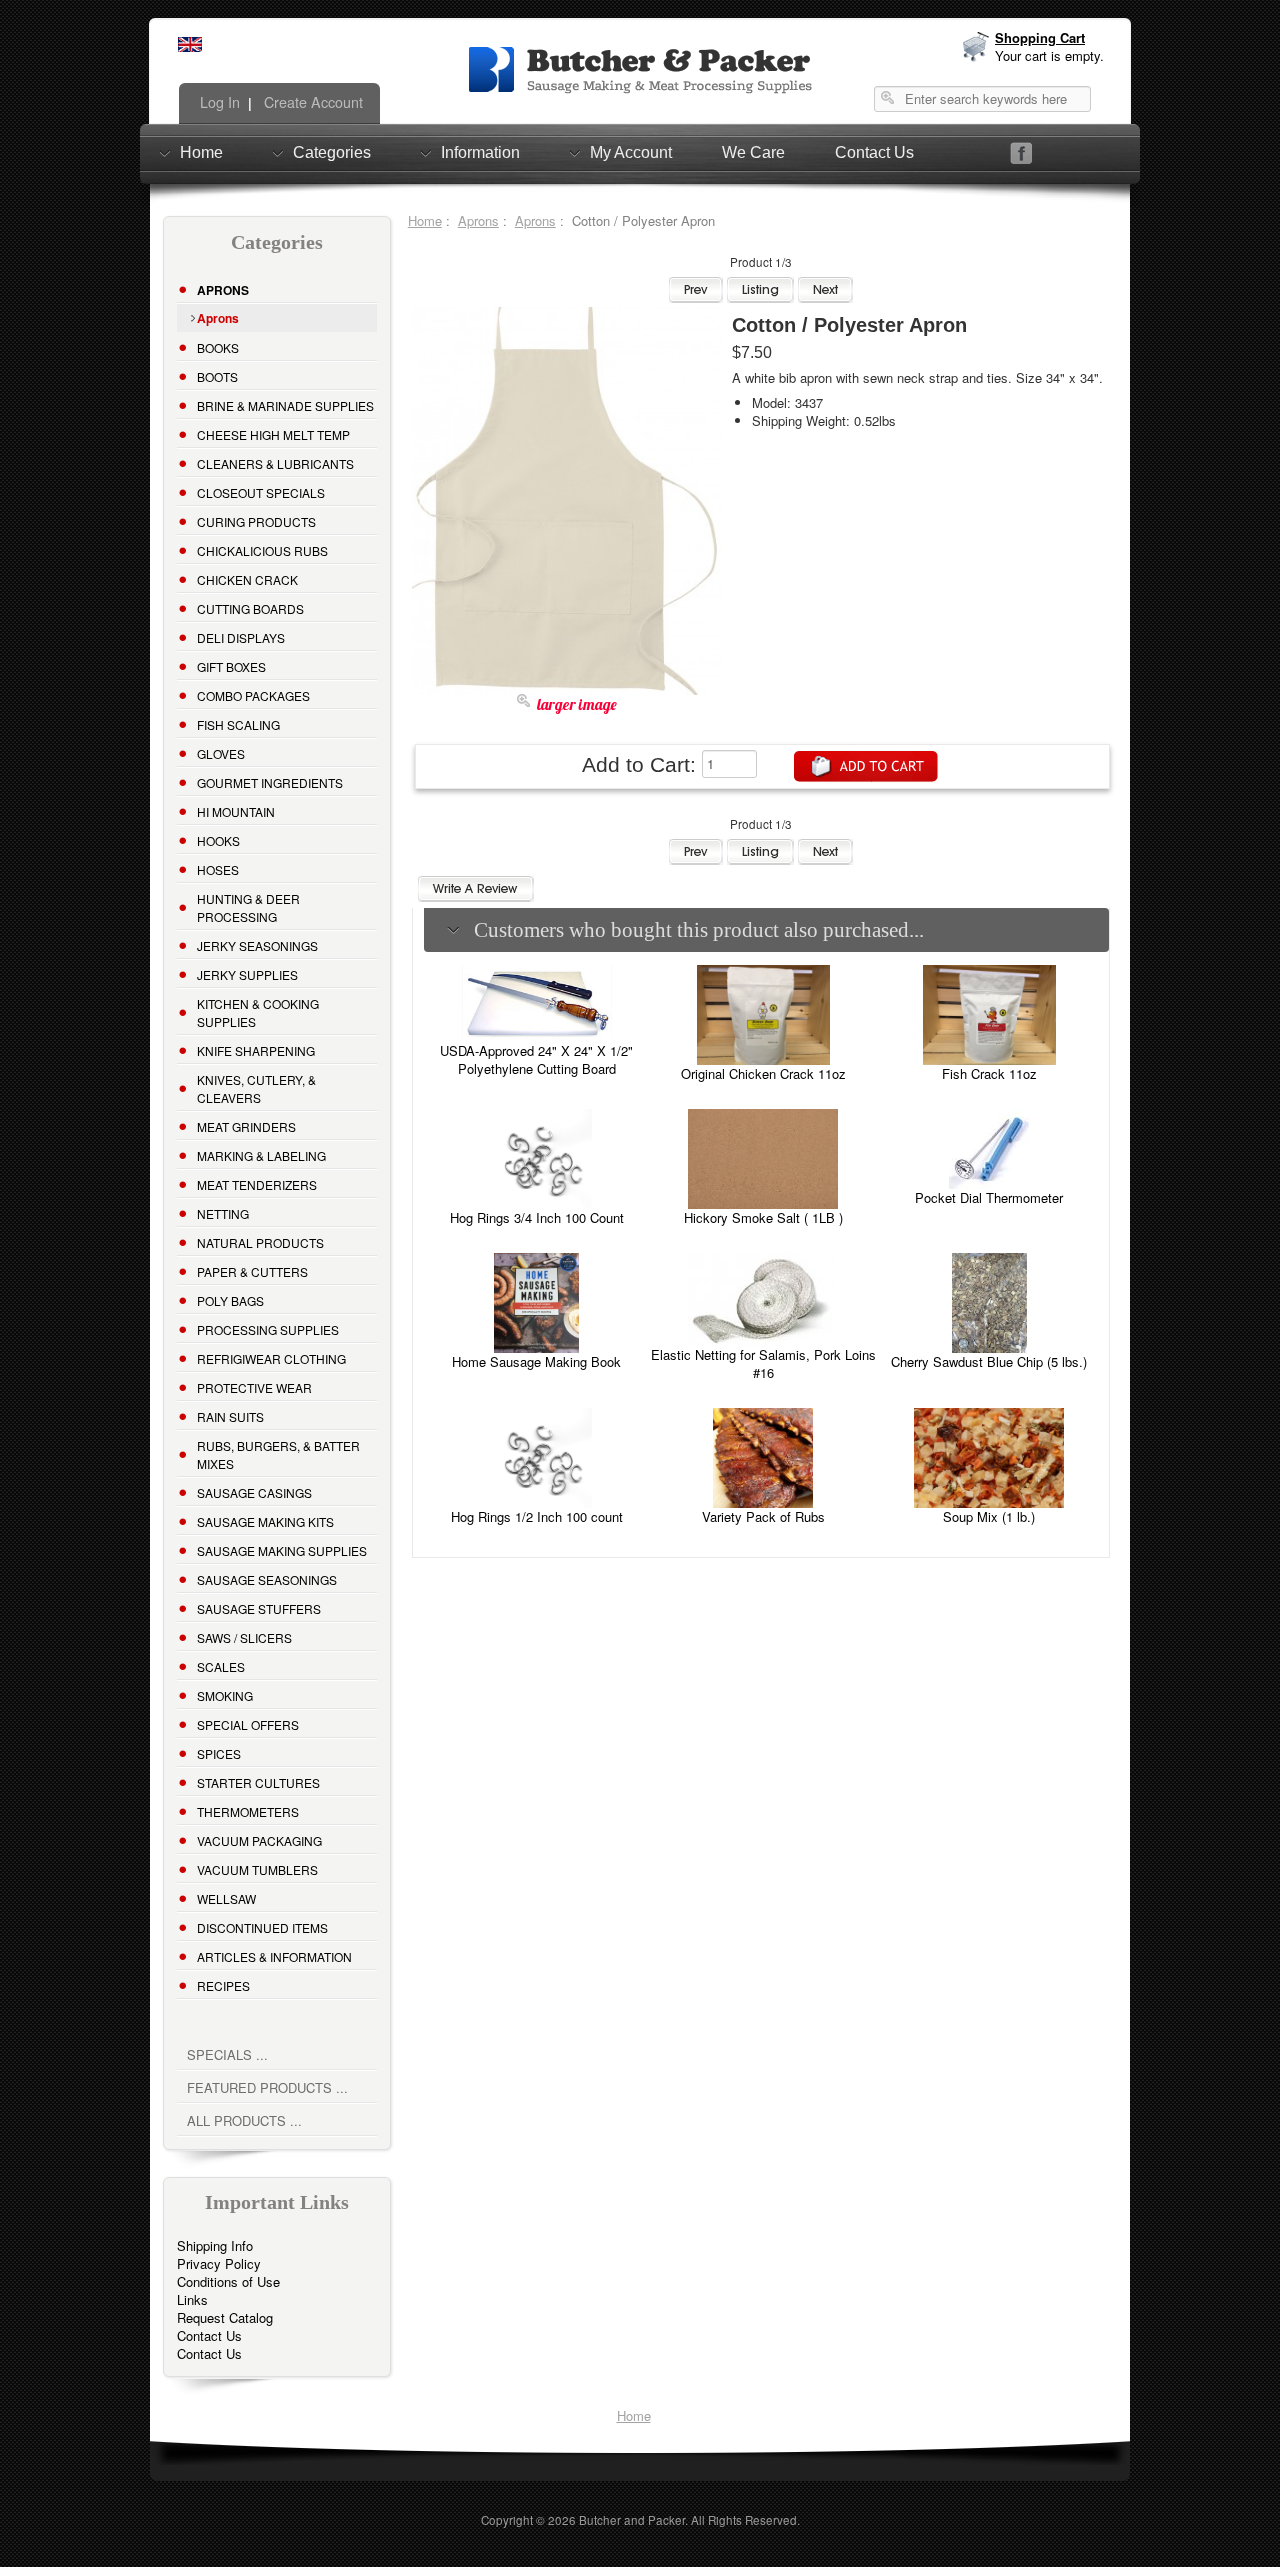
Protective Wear (254, 1387)
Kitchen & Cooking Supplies (258, 1012)
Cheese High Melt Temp (273, 434)
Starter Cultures (258, 1782)
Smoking (225, 1695)
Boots (217, 376)
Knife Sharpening (256, 1050)
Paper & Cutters (252, 1271)
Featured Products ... (267, 2087)
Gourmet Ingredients (270, 782)
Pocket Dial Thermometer (989, 1197)
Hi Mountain (236, 811)
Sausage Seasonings (267, 1579)
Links (192, 2299)
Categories (332, 152)
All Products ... (244, 2120)
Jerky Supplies (247, 974)
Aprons (478, 220)
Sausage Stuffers (259, 1608)
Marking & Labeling (261, 1155)
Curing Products (256, 521)
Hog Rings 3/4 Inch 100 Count (537, 1217)
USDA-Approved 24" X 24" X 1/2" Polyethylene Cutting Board (536, 1059)
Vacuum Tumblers (257, 1869)
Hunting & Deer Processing (248, 907)
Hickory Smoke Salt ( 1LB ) (763, 1217)
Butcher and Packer (632, 2520)
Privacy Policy (219, 2263)
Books (218, 347)
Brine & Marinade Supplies (285, 405)
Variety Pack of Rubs (763, 1516)
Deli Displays (241, 637)
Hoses (218, 869)
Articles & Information (274, 1956)
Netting (223, 1213)
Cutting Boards (250, 608)
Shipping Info (215, 2245)
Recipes (223, 1985)
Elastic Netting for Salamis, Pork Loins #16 (763, 1363)
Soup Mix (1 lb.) (989, 1516)
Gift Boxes (231, 666)
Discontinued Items (262, 1927)
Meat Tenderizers (257, 1184)
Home (201, 152)
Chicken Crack (247, 579)
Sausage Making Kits (265, 1521)
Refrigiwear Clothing (271, 1358)
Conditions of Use (228, 2281)
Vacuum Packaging (259, 1840)
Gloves (221, 753)
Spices (219, 1753)
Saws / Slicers (244, 1637)
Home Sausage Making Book (536, 1361)
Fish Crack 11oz (989, 1073)
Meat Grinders (246, 1126)
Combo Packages (253, 695)
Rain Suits (230, 1416)
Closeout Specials (261, 492)
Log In (218, 102)
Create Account (311, 102)
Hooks (218, 840)
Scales (221, 1666)
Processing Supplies (268, 1329)
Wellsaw (226, 1898)
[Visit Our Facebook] (1021, 153)
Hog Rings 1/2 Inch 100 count (537, 1516)
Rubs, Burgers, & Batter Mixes (278, 1454)
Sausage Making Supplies (282, 1550)
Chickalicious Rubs (262, 550)
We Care (753, 152)
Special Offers (248, 1724)
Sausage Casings (254, 1492)
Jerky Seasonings (257, 945)
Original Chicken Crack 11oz (763, 1073)
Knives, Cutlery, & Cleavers (256, 1088)
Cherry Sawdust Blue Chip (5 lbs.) (989, 1361)
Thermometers (248, 1811)
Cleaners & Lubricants (275, 463)
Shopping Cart (1040, 37)
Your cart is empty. (1049, 55)
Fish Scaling (238, 724)
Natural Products (260, 1242)
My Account (631, 152)
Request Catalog (225, 2317)
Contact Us (874, 152)
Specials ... (227, 2054)
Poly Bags (230, 1300)
